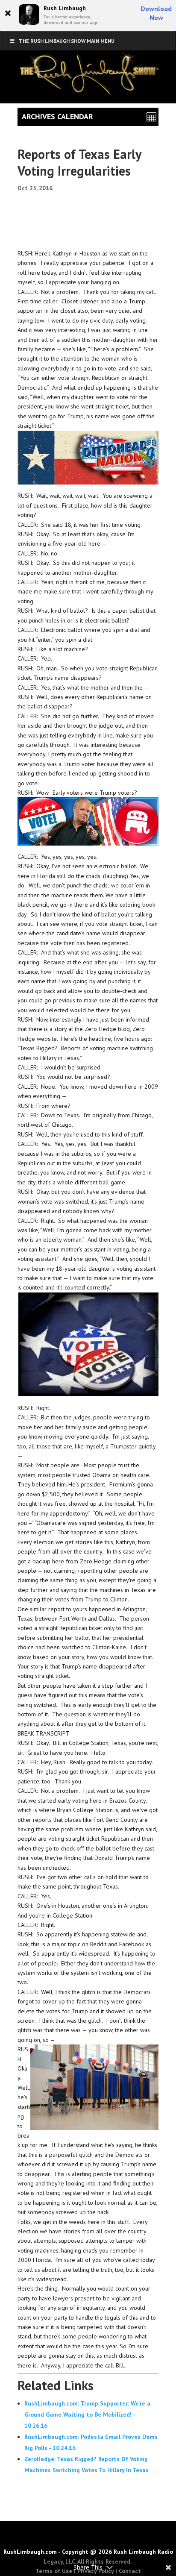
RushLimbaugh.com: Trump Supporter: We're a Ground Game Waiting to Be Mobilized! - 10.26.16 (87, 2414)
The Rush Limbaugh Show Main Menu (67, 41)
